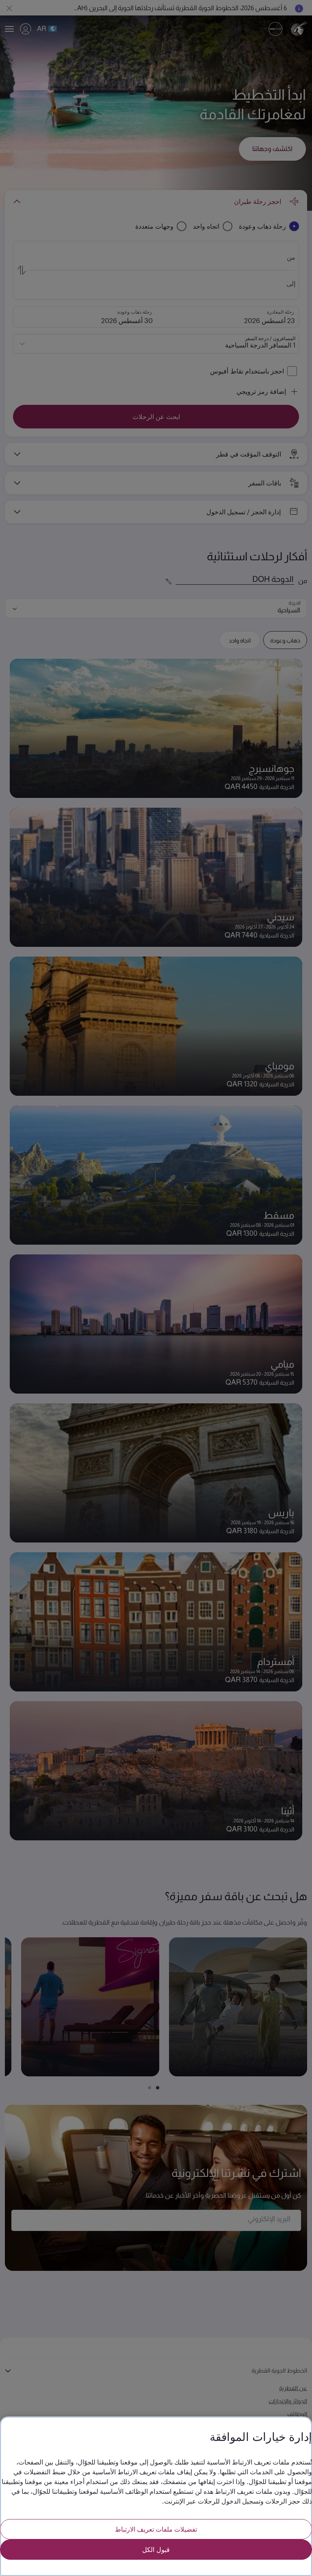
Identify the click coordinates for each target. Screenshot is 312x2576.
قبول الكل (156, 2549)
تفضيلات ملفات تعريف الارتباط (156, 2529)
